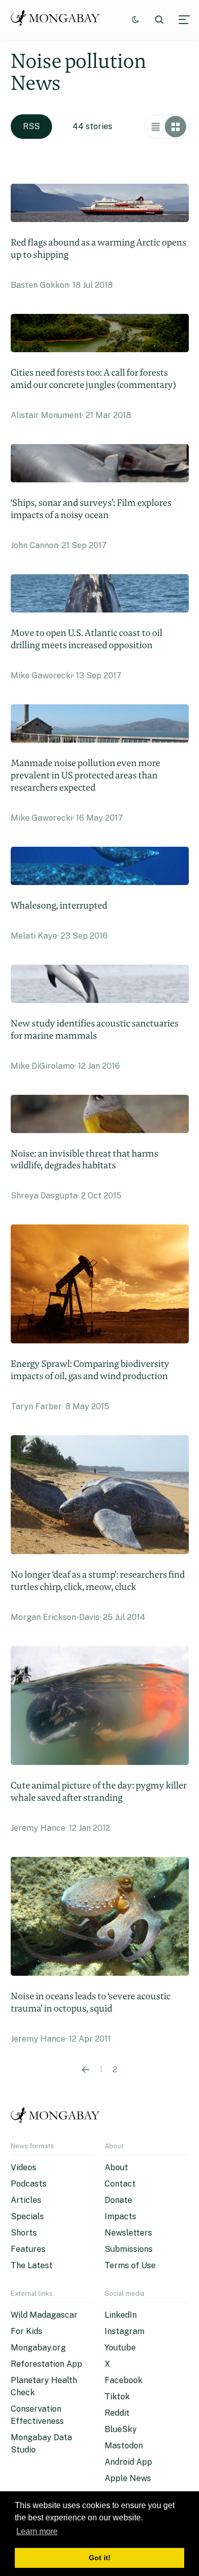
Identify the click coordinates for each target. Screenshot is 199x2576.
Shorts (24, 2233)
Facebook (123, 2380)
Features (28, 2249)
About (116, 2167)
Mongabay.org (38, 2348)
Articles (26, 2200)
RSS (31, 126)
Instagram (125, 2331)
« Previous (85, 2070)
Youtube (120, 2348)
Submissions (129, 2249)
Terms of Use (130, 2265)
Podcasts (29, 2184)
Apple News (128, 2478)
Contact (120, 2184)
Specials (27, 2216)
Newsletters (128, 2233)
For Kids (27, 2331)
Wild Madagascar (44, 2315)
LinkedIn (121, 2315)
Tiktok (117, 2397)
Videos (23, 2167)
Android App (128, 2462)
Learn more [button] (37, 2531)
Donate (118, 2200)
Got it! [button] (100, 2558)
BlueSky (121, 2429)
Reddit (117, 2413)
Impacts (120, 2216)
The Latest (32, 2265)
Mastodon (124, 2446)
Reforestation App (46, 2364)
